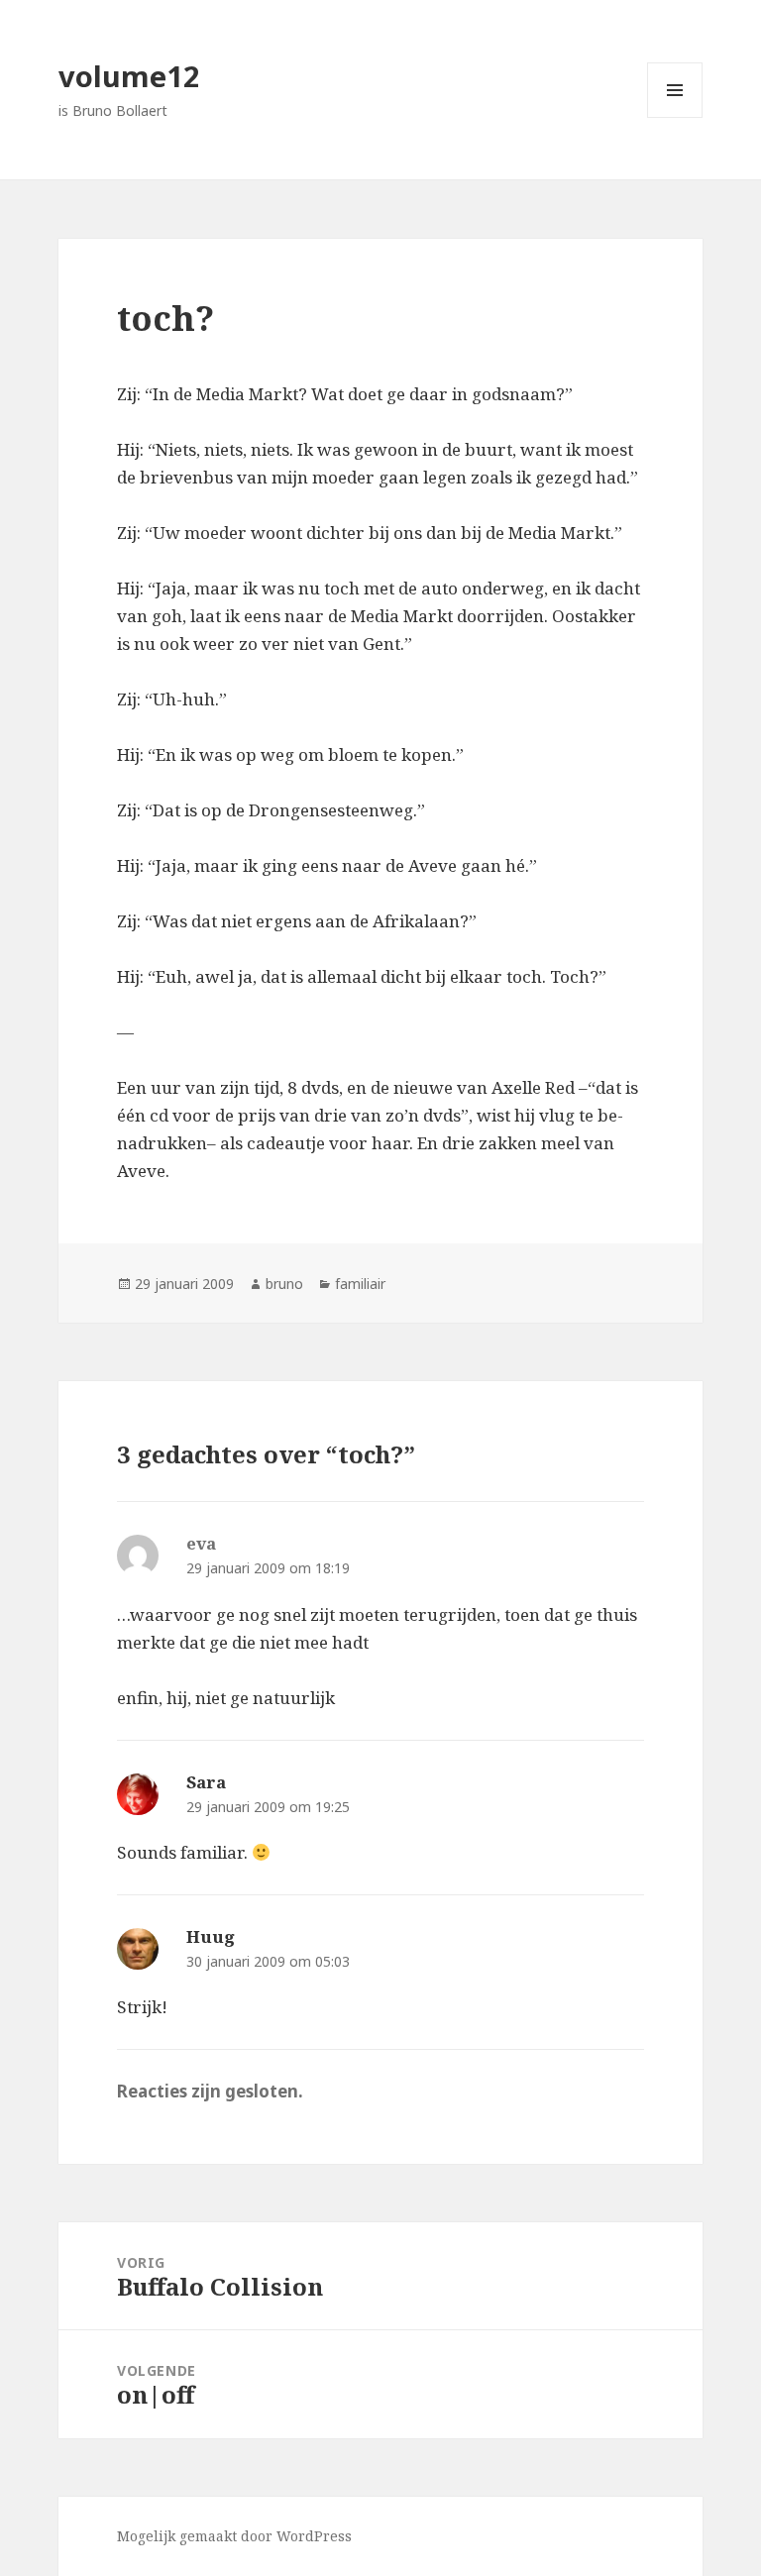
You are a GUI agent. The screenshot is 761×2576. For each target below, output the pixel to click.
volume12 (129, 76)
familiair (360, 1284)
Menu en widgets (675, 117)
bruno (284, 1284)
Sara (206, 1782)
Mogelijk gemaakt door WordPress (234, 2536)
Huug (211, 1936)
